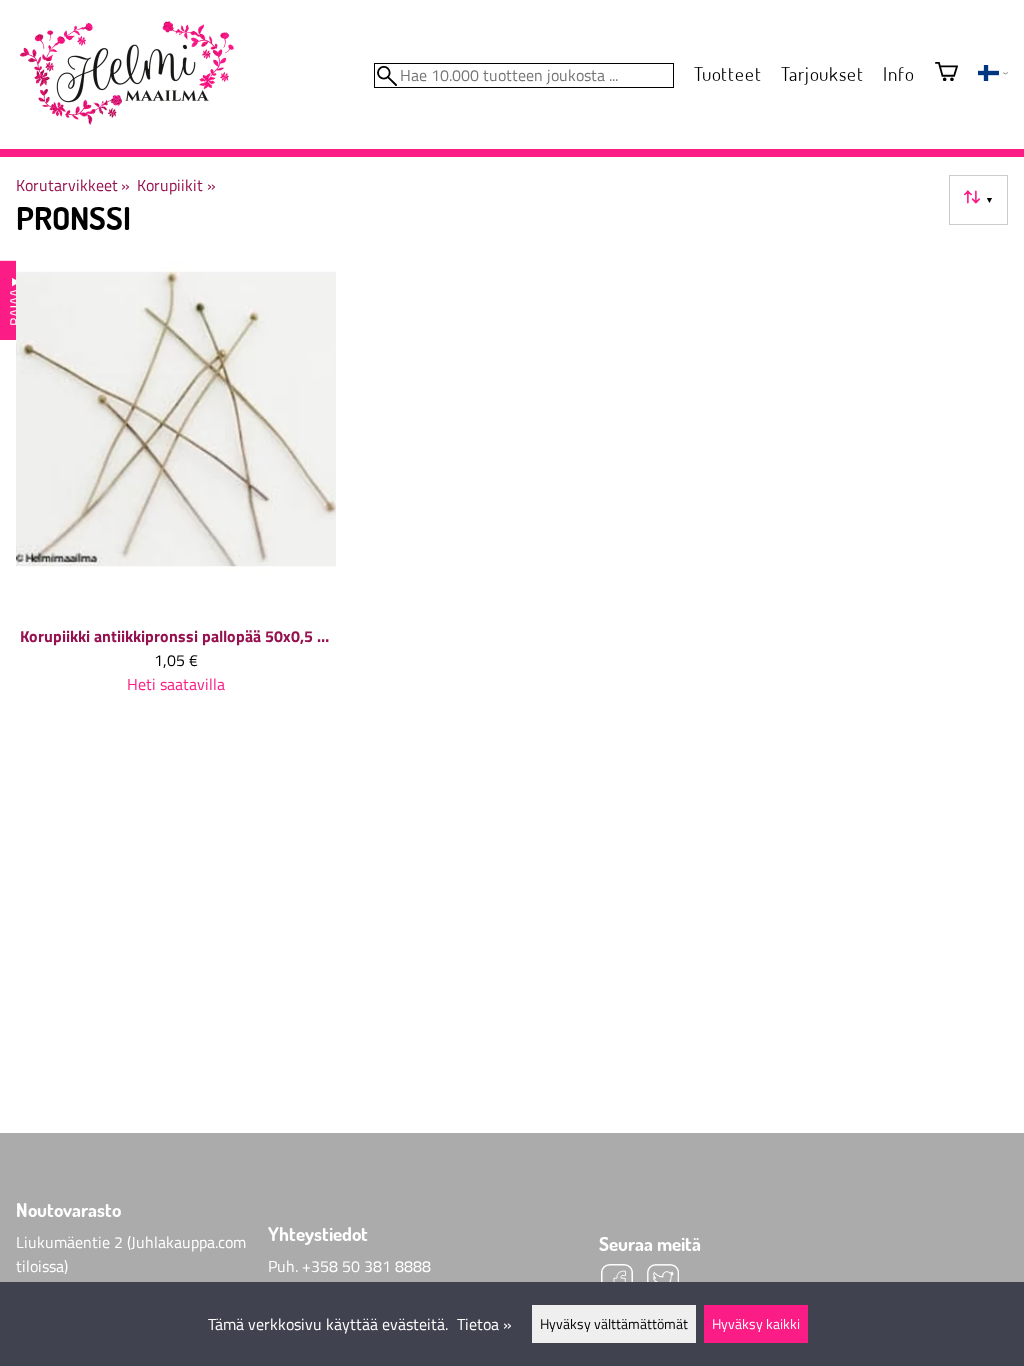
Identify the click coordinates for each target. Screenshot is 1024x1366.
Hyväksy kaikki (756, 1324)
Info (898, 73)
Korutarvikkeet (73, 185)
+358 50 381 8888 (366, 1266)
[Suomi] (993, 75)
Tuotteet (727, 73)
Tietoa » (484, 1324)
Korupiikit (176, 185)
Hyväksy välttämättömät (614, 1324)
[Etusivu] (126, 74)
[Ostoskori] (946, 73)
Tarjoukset (822, 73)
